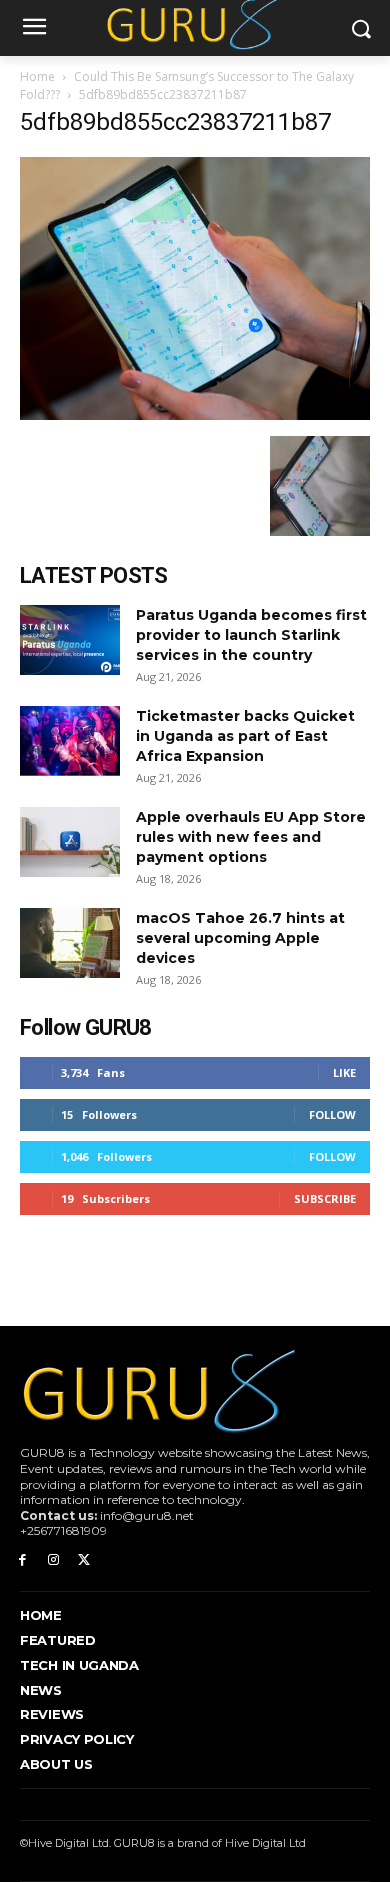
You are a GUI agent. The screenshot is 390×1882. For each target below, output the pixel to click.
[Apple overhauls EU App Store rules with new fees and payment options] (70, 842)
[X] (84, 1560)
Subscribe (325, 1198)
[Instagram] (53, 1560)
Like (344, 1072)
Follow (332, 1114)
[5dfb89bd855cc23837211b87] (195, 415)
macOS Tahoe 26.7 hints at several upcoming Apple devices (240, 938)
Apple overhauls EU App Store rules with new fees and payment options (251, 837)
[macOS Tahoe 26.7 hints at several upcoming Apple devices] (70, 943)
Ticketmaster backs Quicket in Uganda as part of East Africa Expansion (245, 736)
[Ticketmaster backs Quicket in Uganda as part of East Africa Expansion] (70, 741)
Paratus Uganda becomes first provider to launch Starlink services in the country (251, 635)
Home (37, 76)
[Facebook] (22, 1560)
